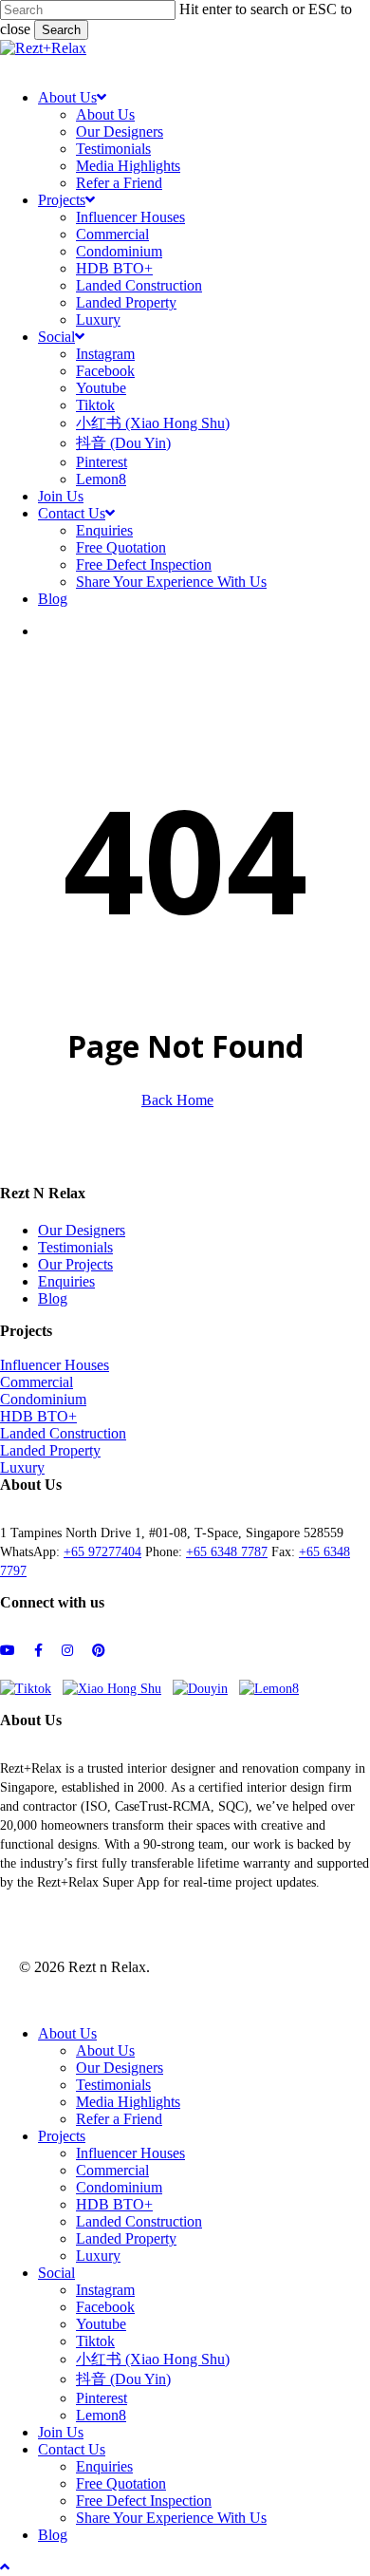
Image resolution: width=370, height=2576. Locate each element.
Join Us (61, 2432)
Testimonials (75, 1247)
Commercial (37, 1382)
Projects (62, 2136)
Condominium (43, 1399)
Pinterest (102, 2398)
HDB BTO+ (38, 1416)
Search (61, 30)
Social (56, 2273)
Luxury (22, 1467)
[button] (15, 65)
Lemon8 (101, 2415)
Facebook (105, 2307)
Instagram (105, 2290)
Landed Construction (63, 1433)
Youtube (101, 2324)
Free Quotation (121, 2483)
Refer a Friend (119, 2119)
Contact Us (72, 2449)
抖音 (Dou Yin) (123, 2379)
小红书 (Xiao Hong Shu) (153, 2359)
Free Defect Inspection (144, 2501)
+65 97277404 (102, 1552)
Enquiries (66, 1281)
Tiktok (95, 2341)
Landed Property (50, 1450)
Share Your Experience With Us (171, 2518)
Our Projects (75, 1264)
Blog (53, 1298)
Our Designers (82, 1230)
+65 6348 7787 (227, 1552)
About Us (67, 2033)
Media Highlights (128, 2102)
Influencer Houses (55, 1365)
